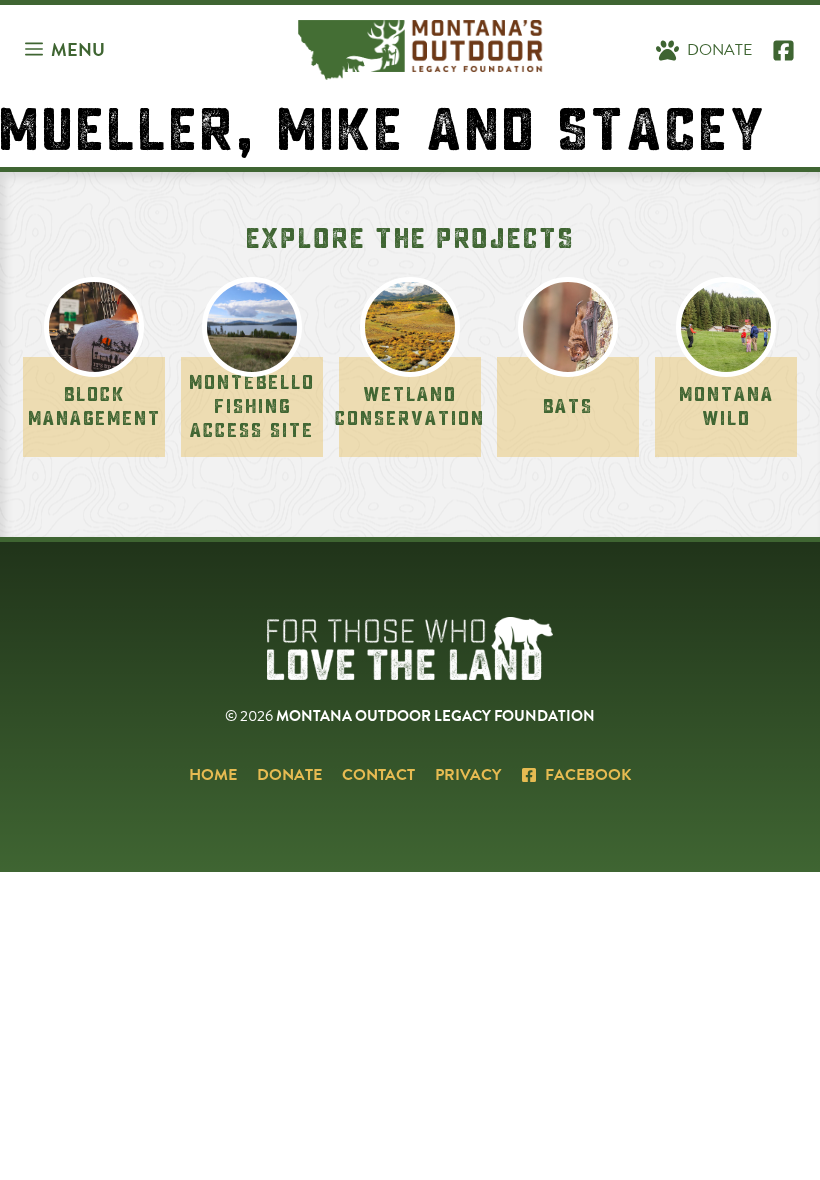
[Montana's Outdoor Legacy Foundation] (420, 50)
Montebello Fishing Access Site (252, 406)
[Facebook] (783, 50)
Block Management (94, 406)
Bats (568, 406)
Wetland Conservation (410, 406)
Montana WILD (726, 406)
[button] (65, 50)
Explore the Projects (410, 239)
